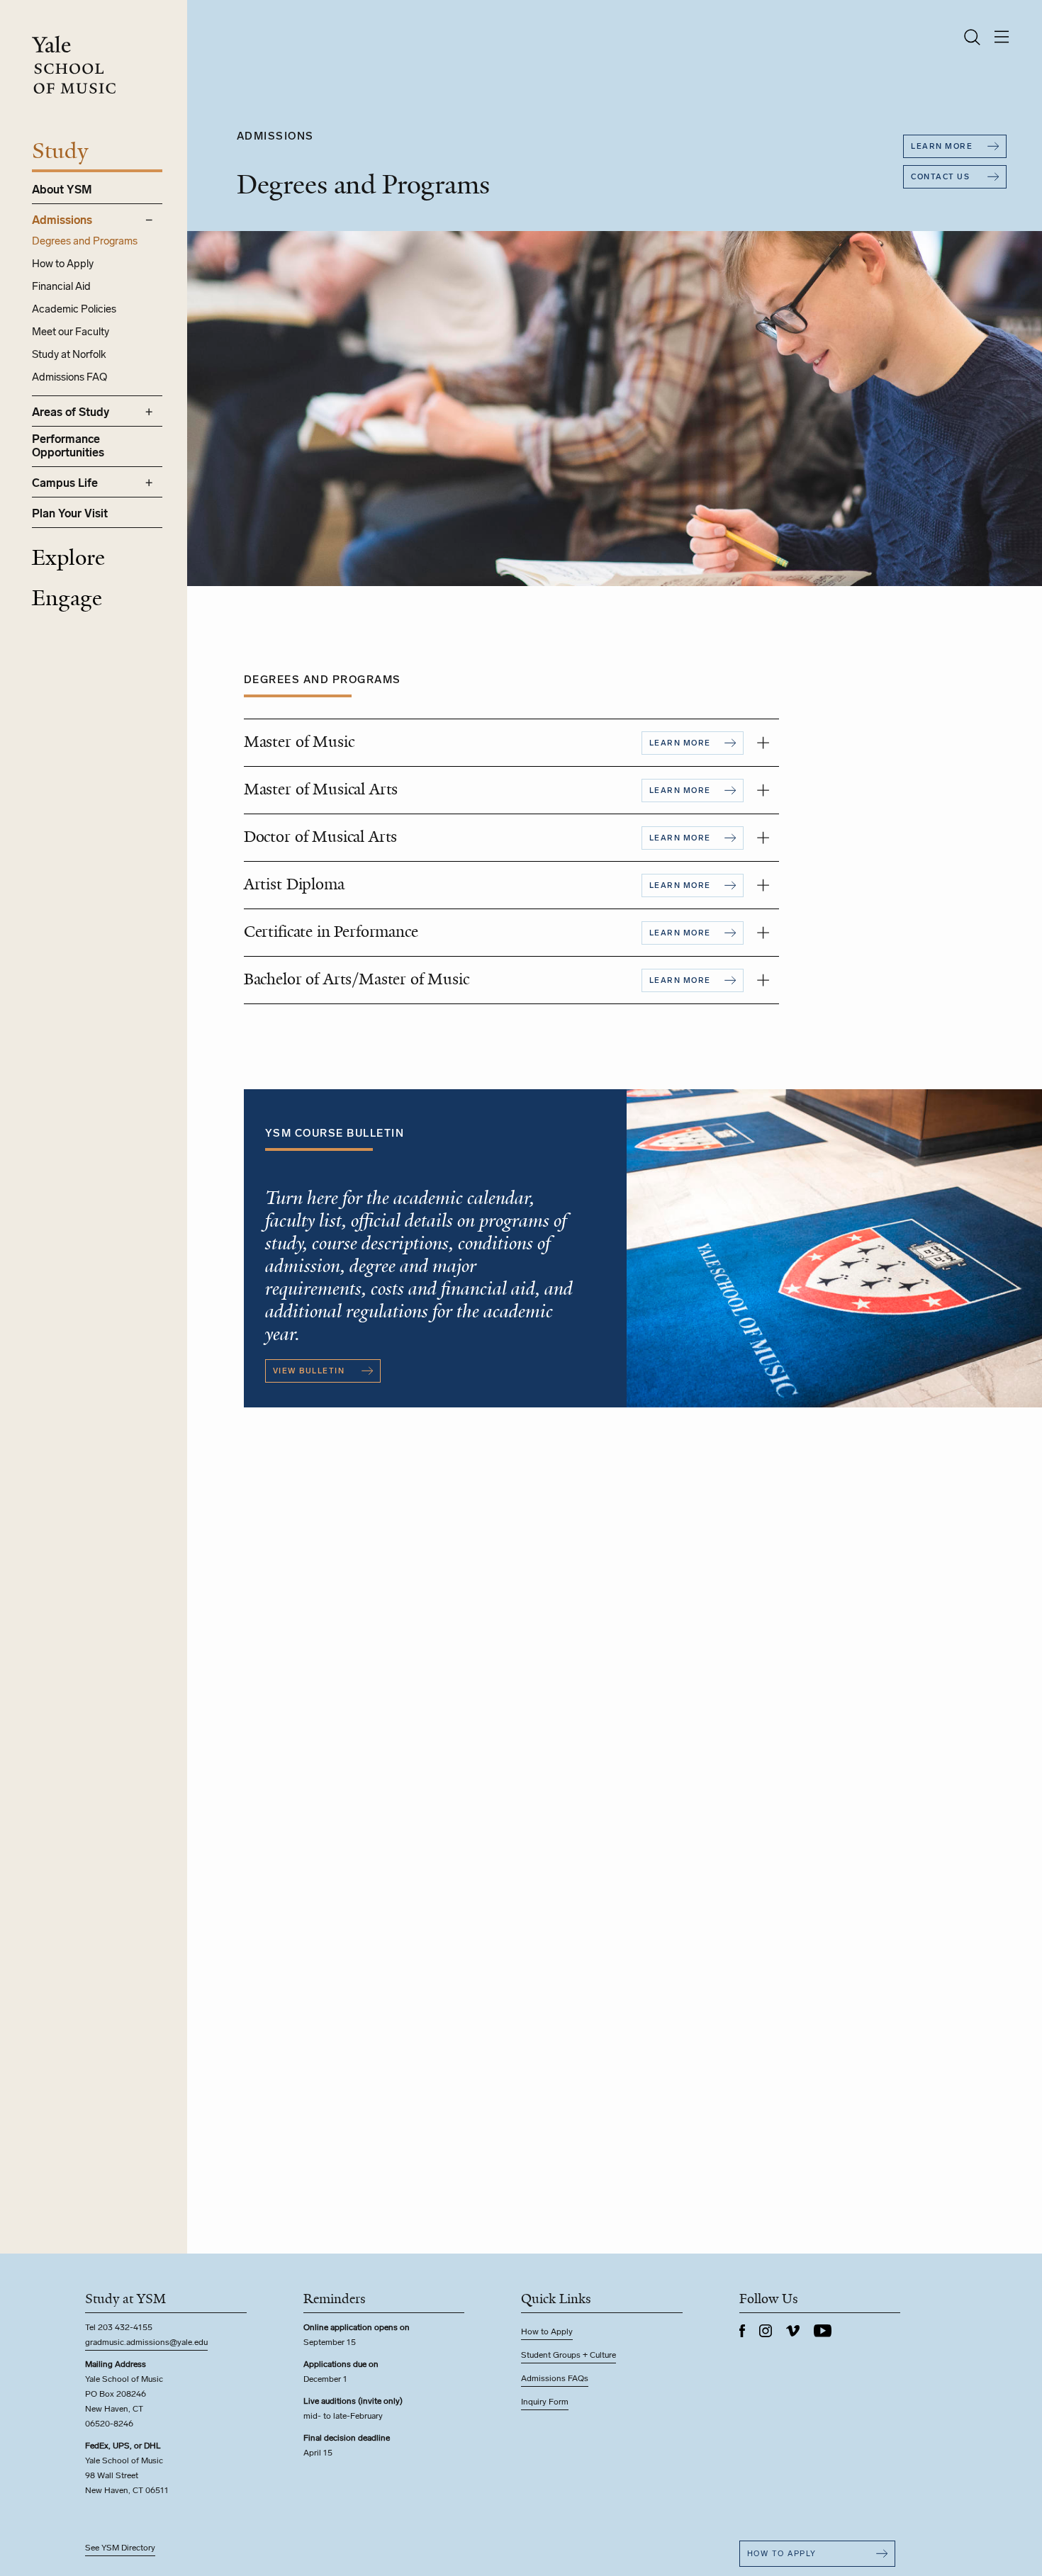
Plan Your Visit (70, 513)
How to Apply (63, 264)
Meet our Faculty (71, 332)
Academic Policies (74, 309)
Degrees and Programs (85, 241)
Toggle (763, 743)
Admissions (62, 220)
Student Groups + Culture (568, 2355)
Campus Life (65, 483)
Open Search (972, 37)
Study (60, 151)
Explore (68, 558)
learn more (942, 146)
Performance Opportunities (68, 446)
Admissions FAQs (555, 2378)
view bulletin (309, 1371)
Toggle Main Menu (1002, 37)
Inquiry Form (545, 2402)
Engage (67, 598)
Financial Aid (61, 286)
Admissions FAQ (69, 377)
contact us (940, 177)
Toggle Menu (149, 220)
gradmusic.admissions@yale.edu (146, 2342)
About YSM (62, 190)
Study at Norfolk (69, 354)
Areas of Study (71, 412)
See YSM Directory (120, 2548)
